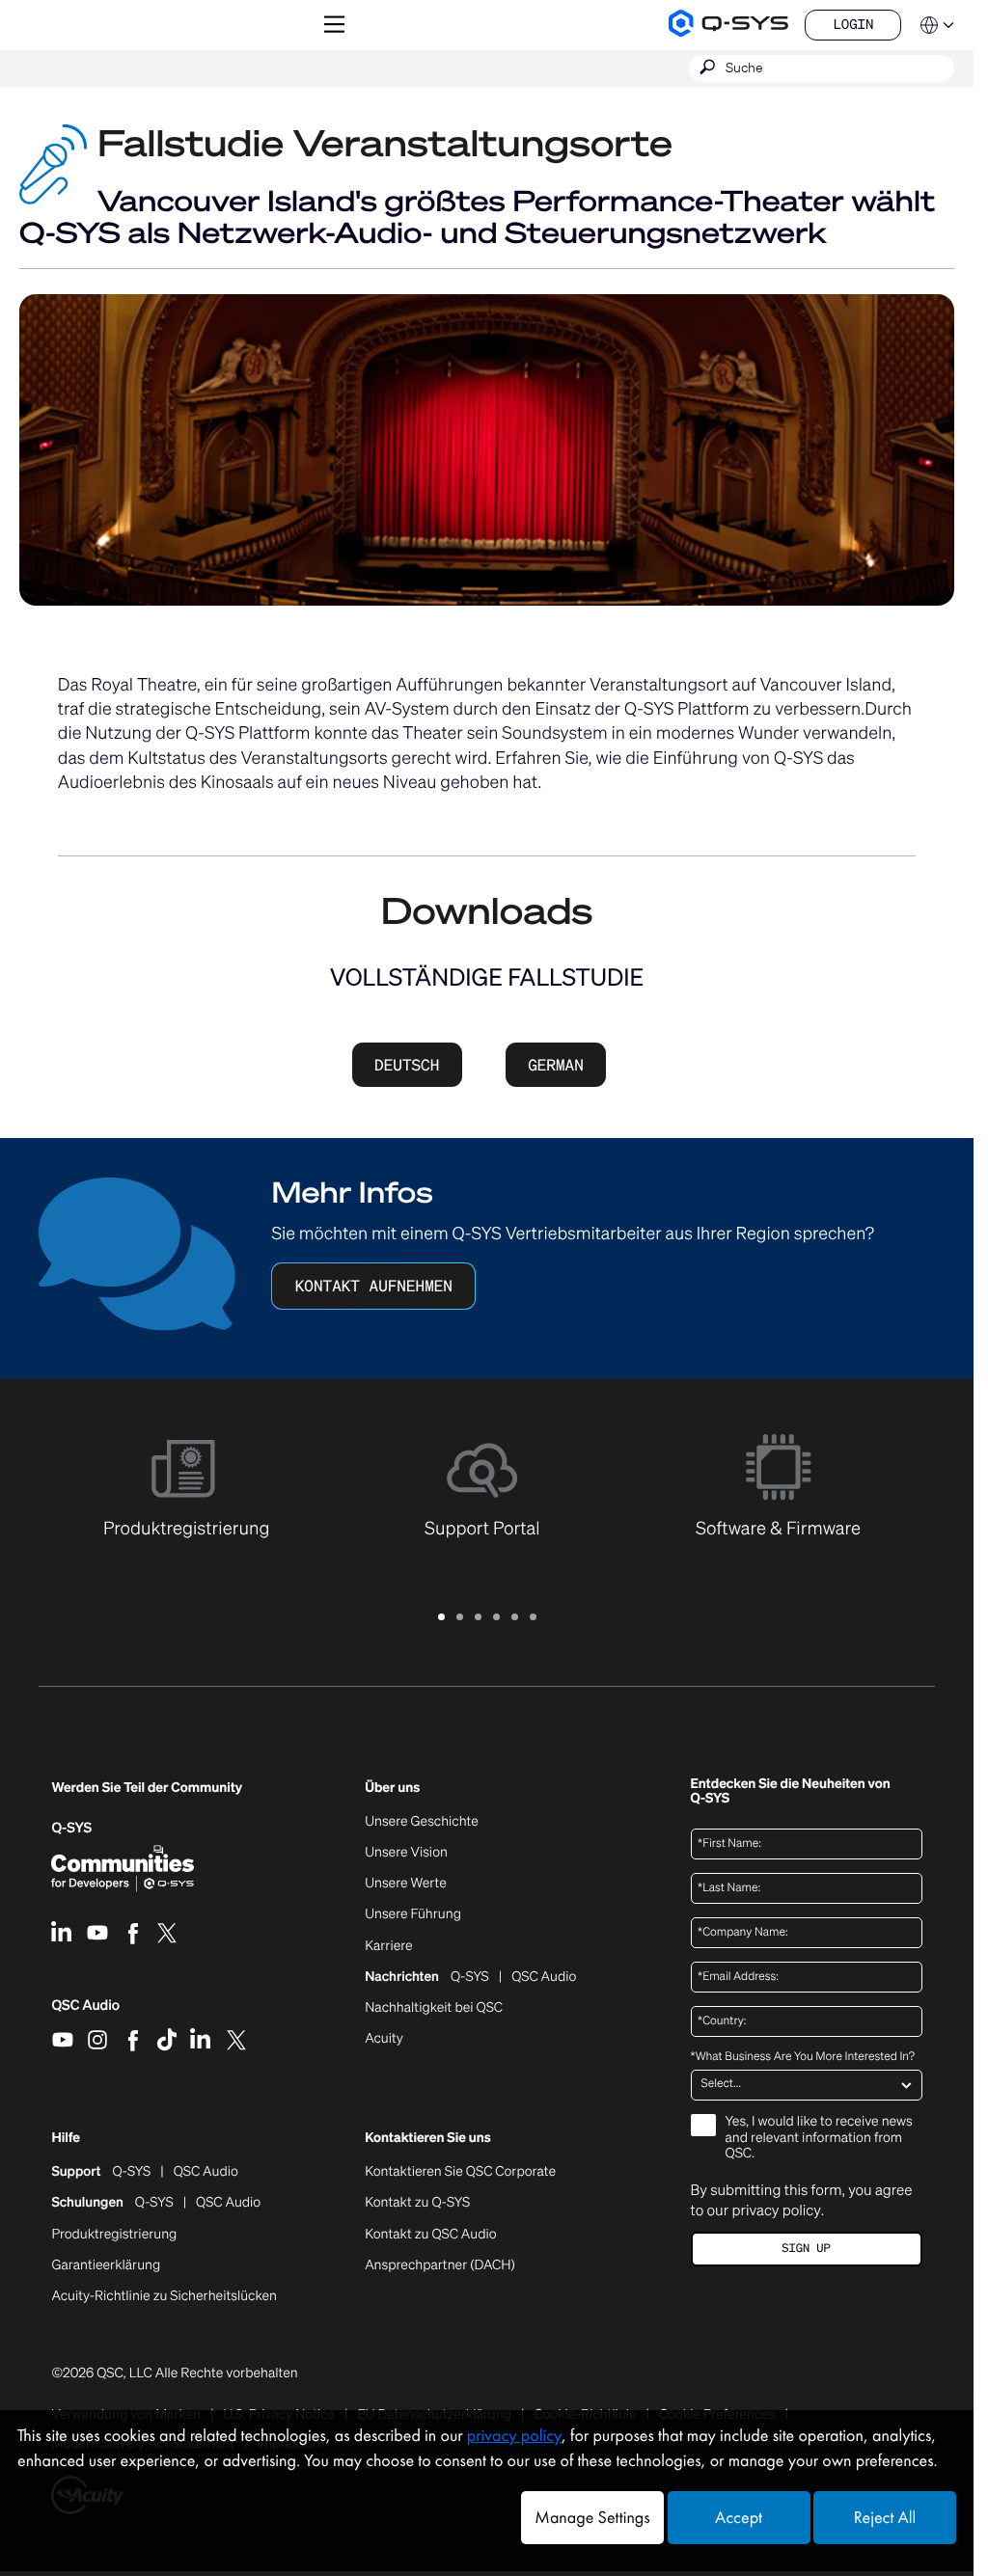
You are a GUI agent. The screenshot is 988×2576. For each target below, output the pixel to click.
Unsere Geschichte (422, 1822)
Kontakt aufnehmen (374, 1286)
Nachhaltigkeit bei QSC (434, 2008)
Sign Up (806, 2249)
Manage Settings (592, 2518)
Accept (739, 2518)
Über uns (392, 1789)
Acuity (384, 2039)
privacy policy (776, 2210)
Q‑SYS (71, 1828)
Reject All (885, 2518)
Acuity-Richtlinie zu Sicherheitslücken (164, 2296)
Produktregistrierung (114, 2235)
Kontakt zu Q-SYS (417, 2202)
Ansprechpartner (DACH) (440, 2265)
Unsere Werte (406, 1884)
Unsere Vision (406, 1853)
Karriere (388, 1946)
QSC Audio (85, 2012)
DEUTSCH (407, 1065)
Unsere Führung (413, 1914)
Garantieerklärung (106, 2265)
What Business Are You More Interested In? (803, 2057)
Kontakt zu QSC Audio (430, 2235)
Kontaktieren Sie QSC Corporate (460, 2172)
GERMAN (556, 1065)
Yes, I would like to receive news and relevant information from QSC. (819, 2139)
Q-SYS (131, 2172)
